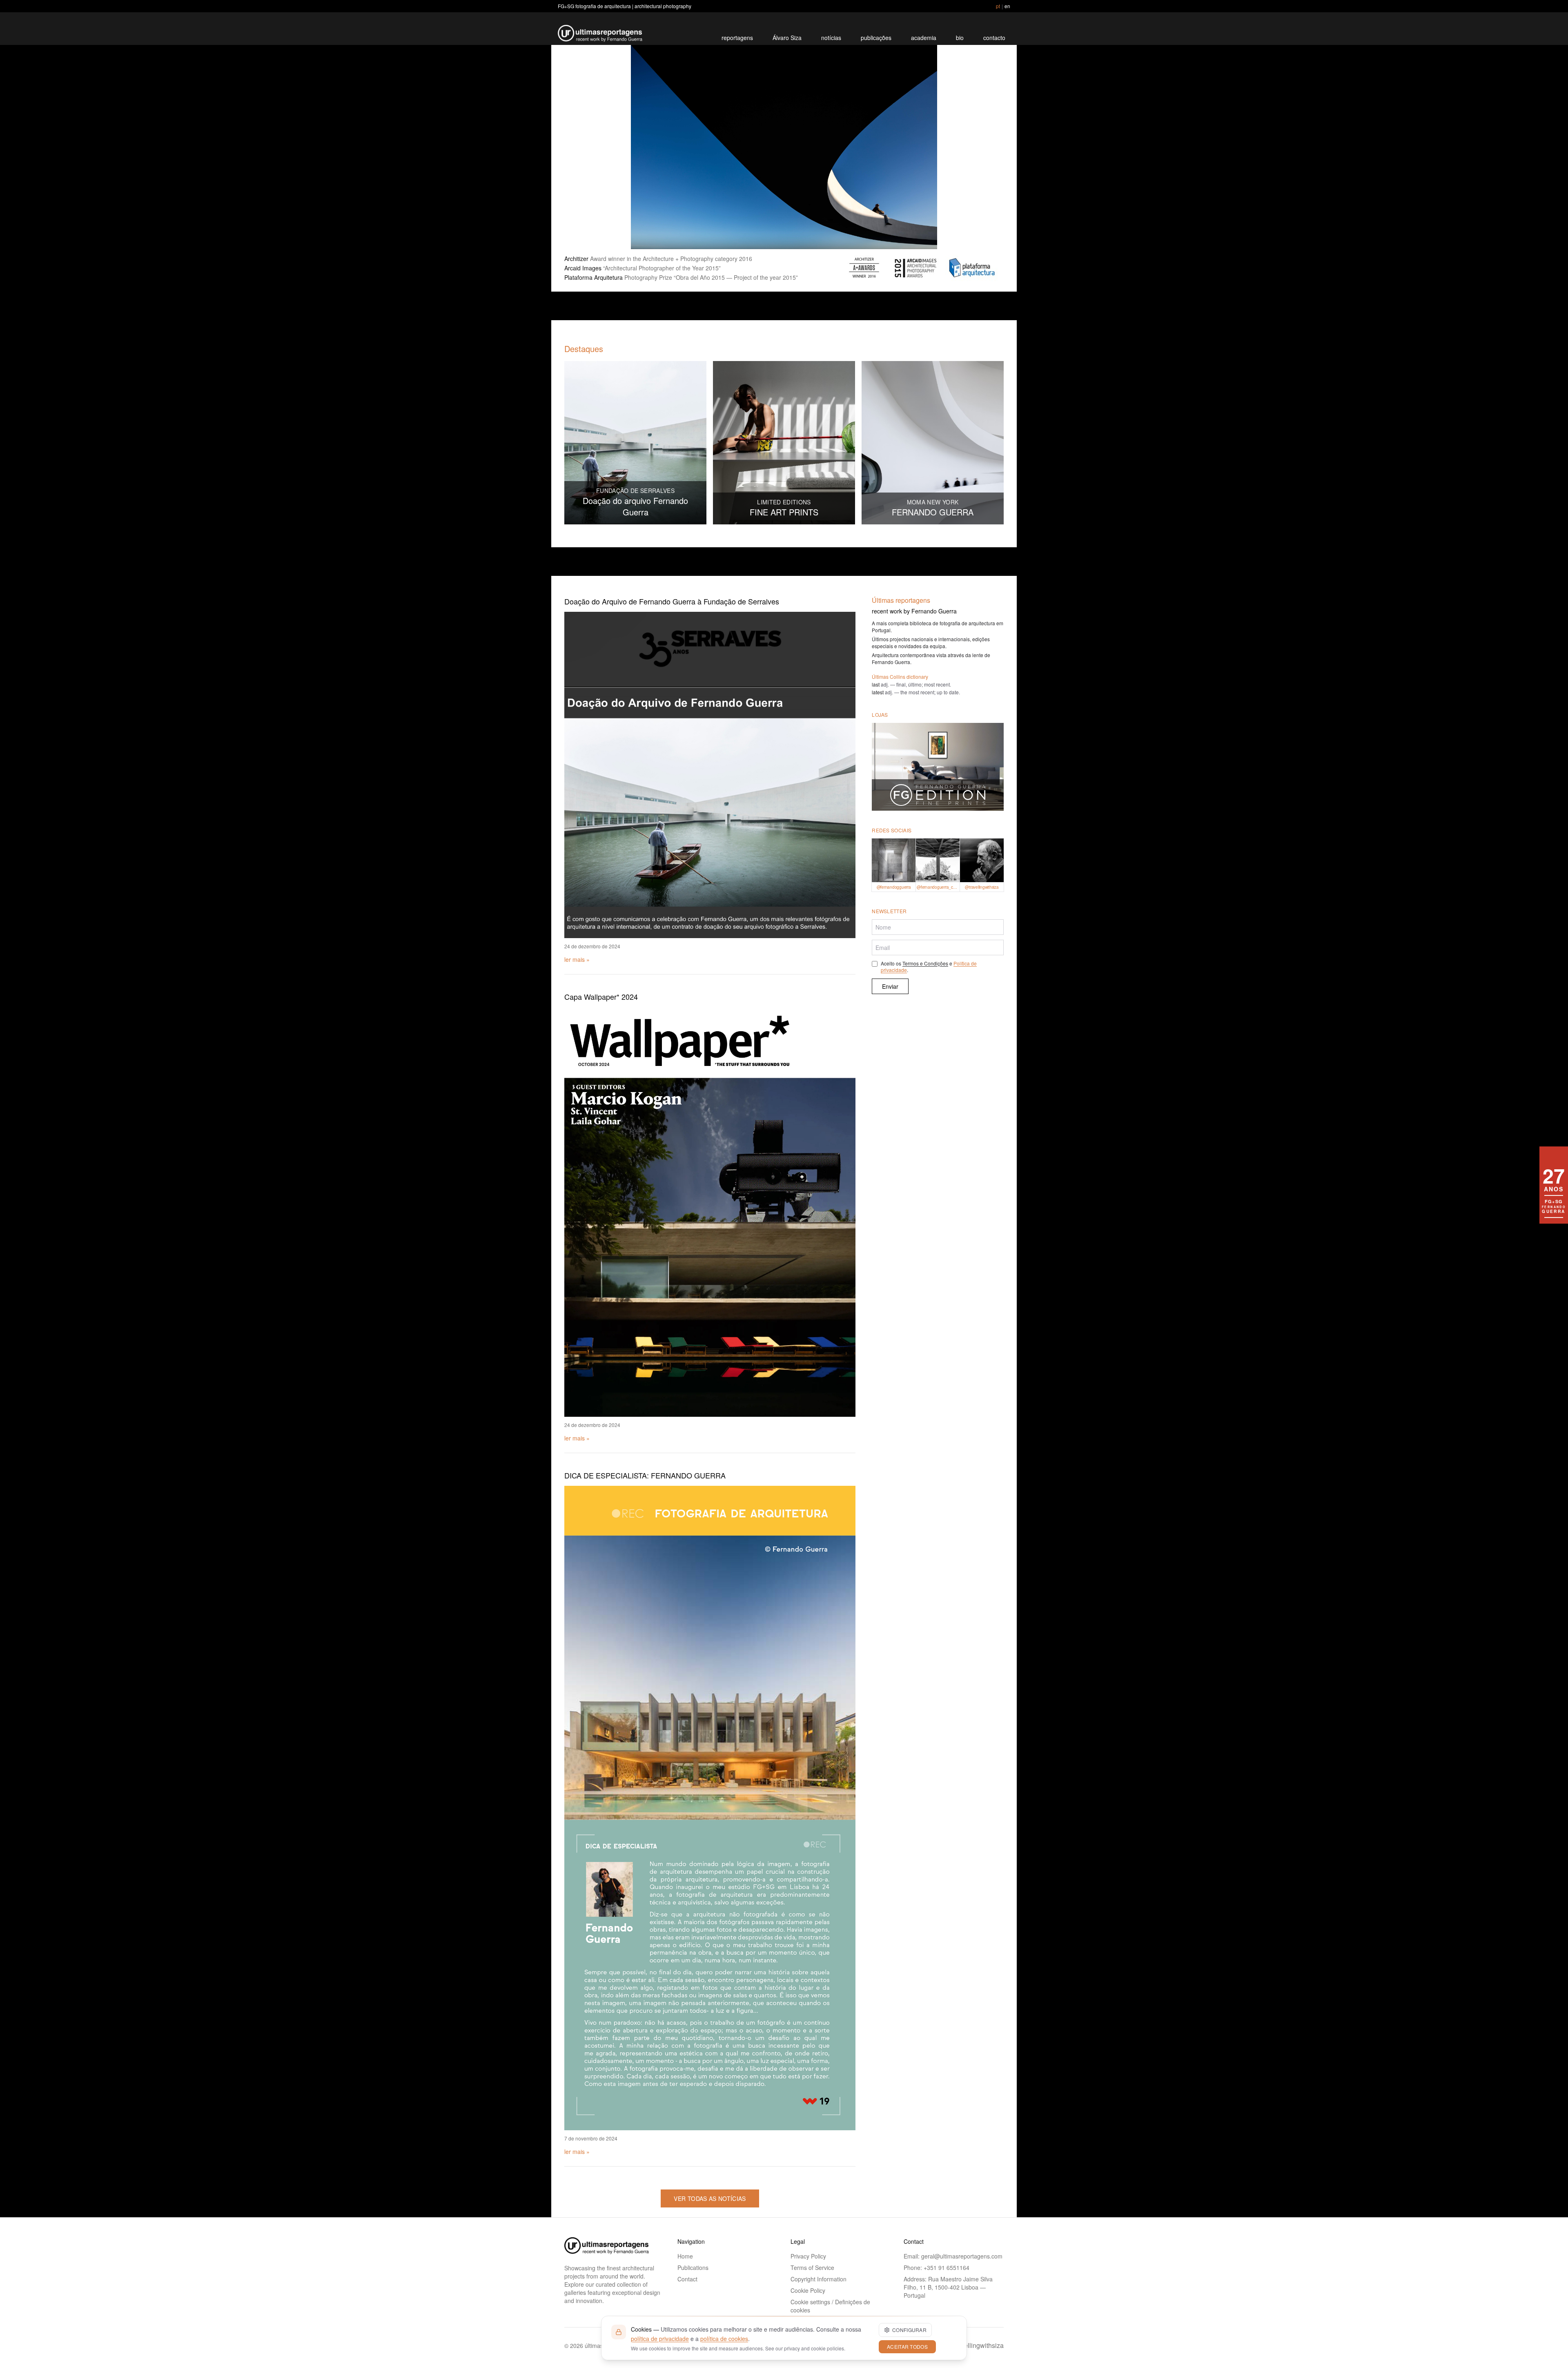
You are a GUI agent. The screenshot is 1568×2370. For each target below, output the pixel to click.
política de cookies (724, 2339)
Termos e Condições (925, 963)
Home (685, 2256)
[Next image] (987, 147)
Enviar (890, 986)
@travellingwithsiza (975, 2345)
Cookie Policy (808, 2290)
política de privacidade (660, 2339)
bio (960, 38)
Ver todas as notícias (710, 2198)
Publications (693, 2267)
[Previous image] (581, 147)
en (1007, 6)
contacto (994, 38)
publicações (876, 38)
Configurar (909, 2330)
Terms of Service (812, 2267)
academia (924, 38)
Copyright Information (819, 2279)
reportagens (737, 38)
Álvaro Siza (787, 38)
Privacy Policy (808, 2256)
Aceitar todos (907, 2347)
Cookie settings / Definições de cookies (830, 2306)
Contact (687, 2279)
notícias (831, 38)
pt (998, 6)
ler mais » (577, 959)
